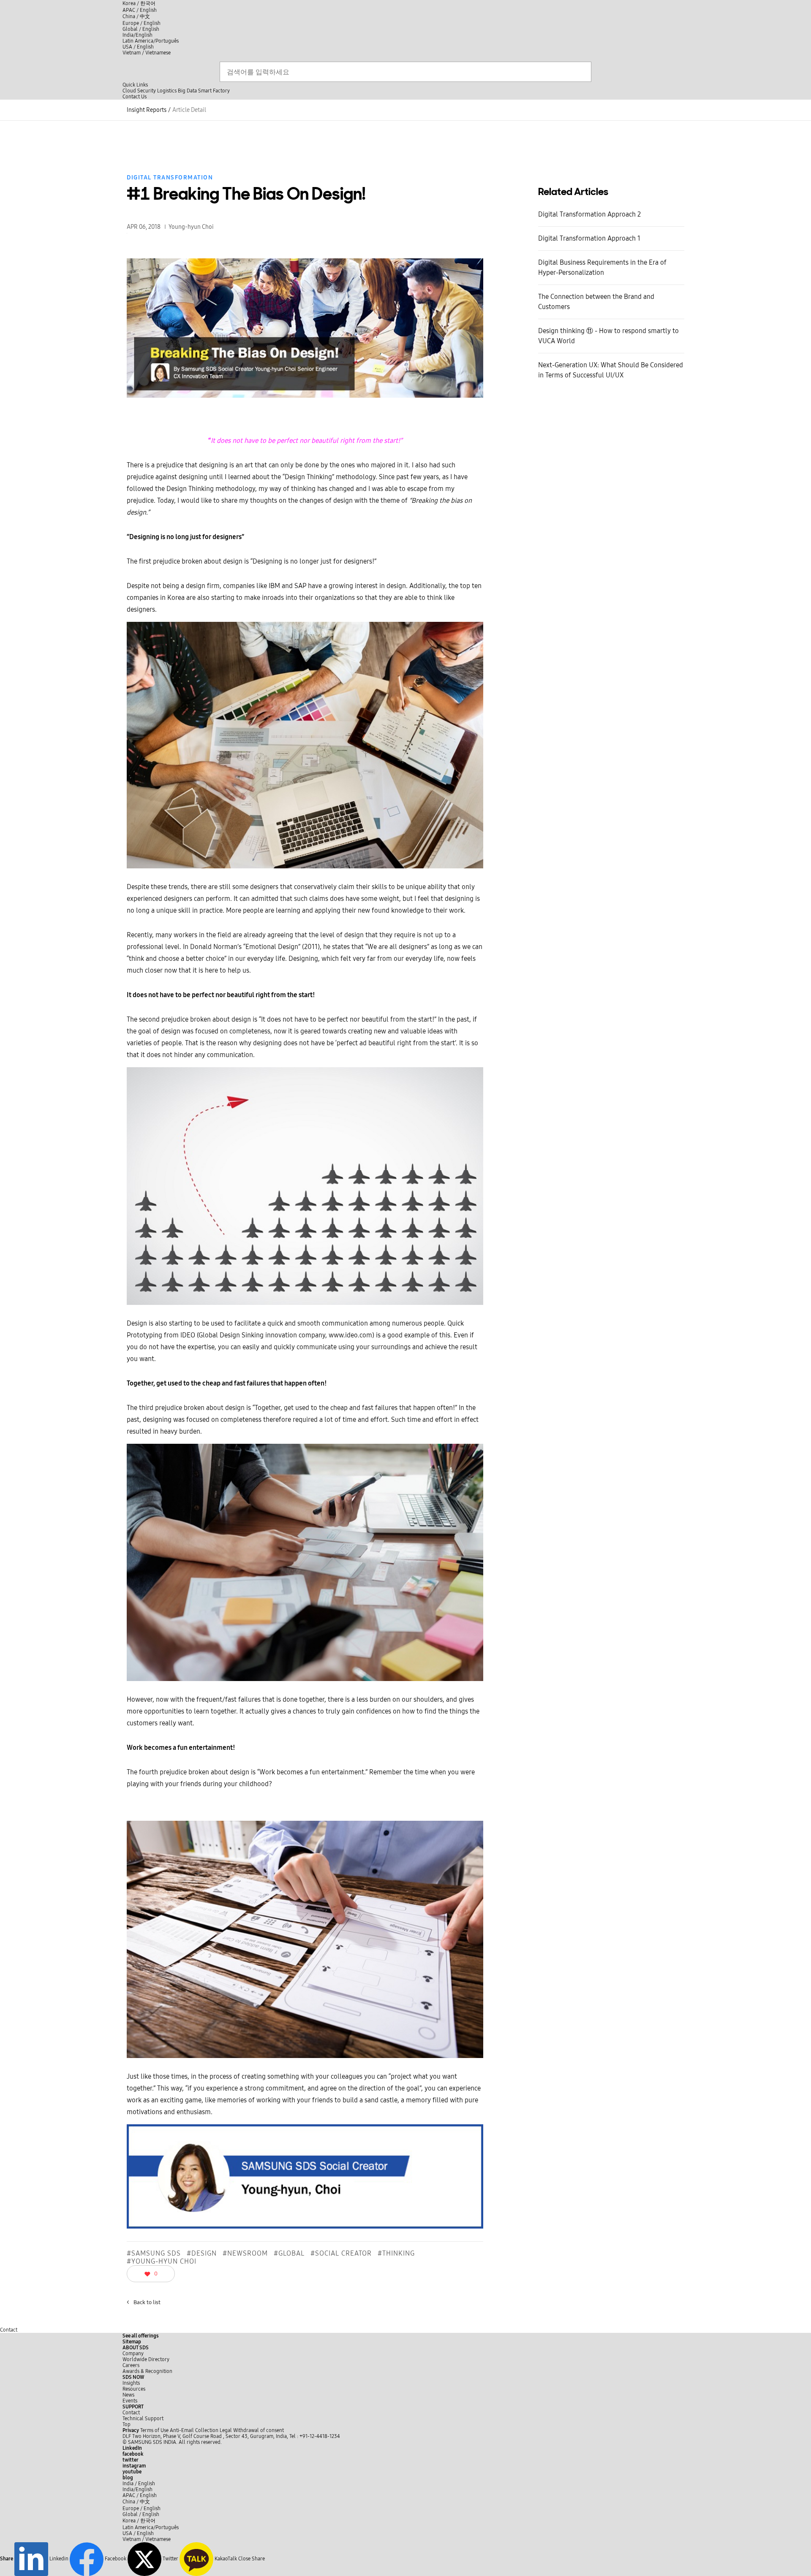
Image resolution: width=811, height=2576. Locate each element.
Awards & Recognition (147, 2371)
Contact (9, 2330)
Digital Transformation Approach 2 (589, 214)
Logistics (167, 91)
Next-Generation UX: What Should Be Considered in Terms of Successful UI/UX (611, 370)
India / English (139, 2484)
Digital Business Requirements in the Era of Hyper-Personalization (602, 267)
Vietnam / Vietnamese (147, 53)
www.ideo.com (350, 1335)
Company (133, 2354)
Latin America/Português (151, 41)
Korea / (139, 3)
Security (147, 91)
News (128, 2395)
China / (136, 16)
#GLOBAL (289, 2253)
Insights (131, 2383)
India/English (137, 35)
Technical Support (143, 2419)
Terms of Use (154, 2430)
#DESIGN (202, 2253)
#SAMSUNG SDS (154, 2253)
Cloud (129, 91)
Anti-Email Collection (194, 2430)
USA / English (138, 47)
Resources (134, 2389)
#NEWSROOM (245, 2253)
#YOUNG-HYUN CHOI (162, 2261)
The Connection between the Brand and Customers (596, 302)
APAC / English (140, 10)
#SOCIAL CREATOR (341, 2253)
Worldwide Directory (146, 2359)
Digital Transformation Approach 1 (589, 238)
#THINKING (396, 2253)
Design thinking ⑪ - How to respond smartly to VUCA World (608, 336)
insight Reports (147, 110)
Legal (226, 2430)
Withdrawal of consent (259, 2430)
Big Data (187, 91)
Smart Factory (214, 91)
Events (130, 2401)
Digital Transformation (170, 178)
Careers (131, 2365)
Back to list (144, 2302)
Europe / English (142, 23)
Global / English (141, 29)
